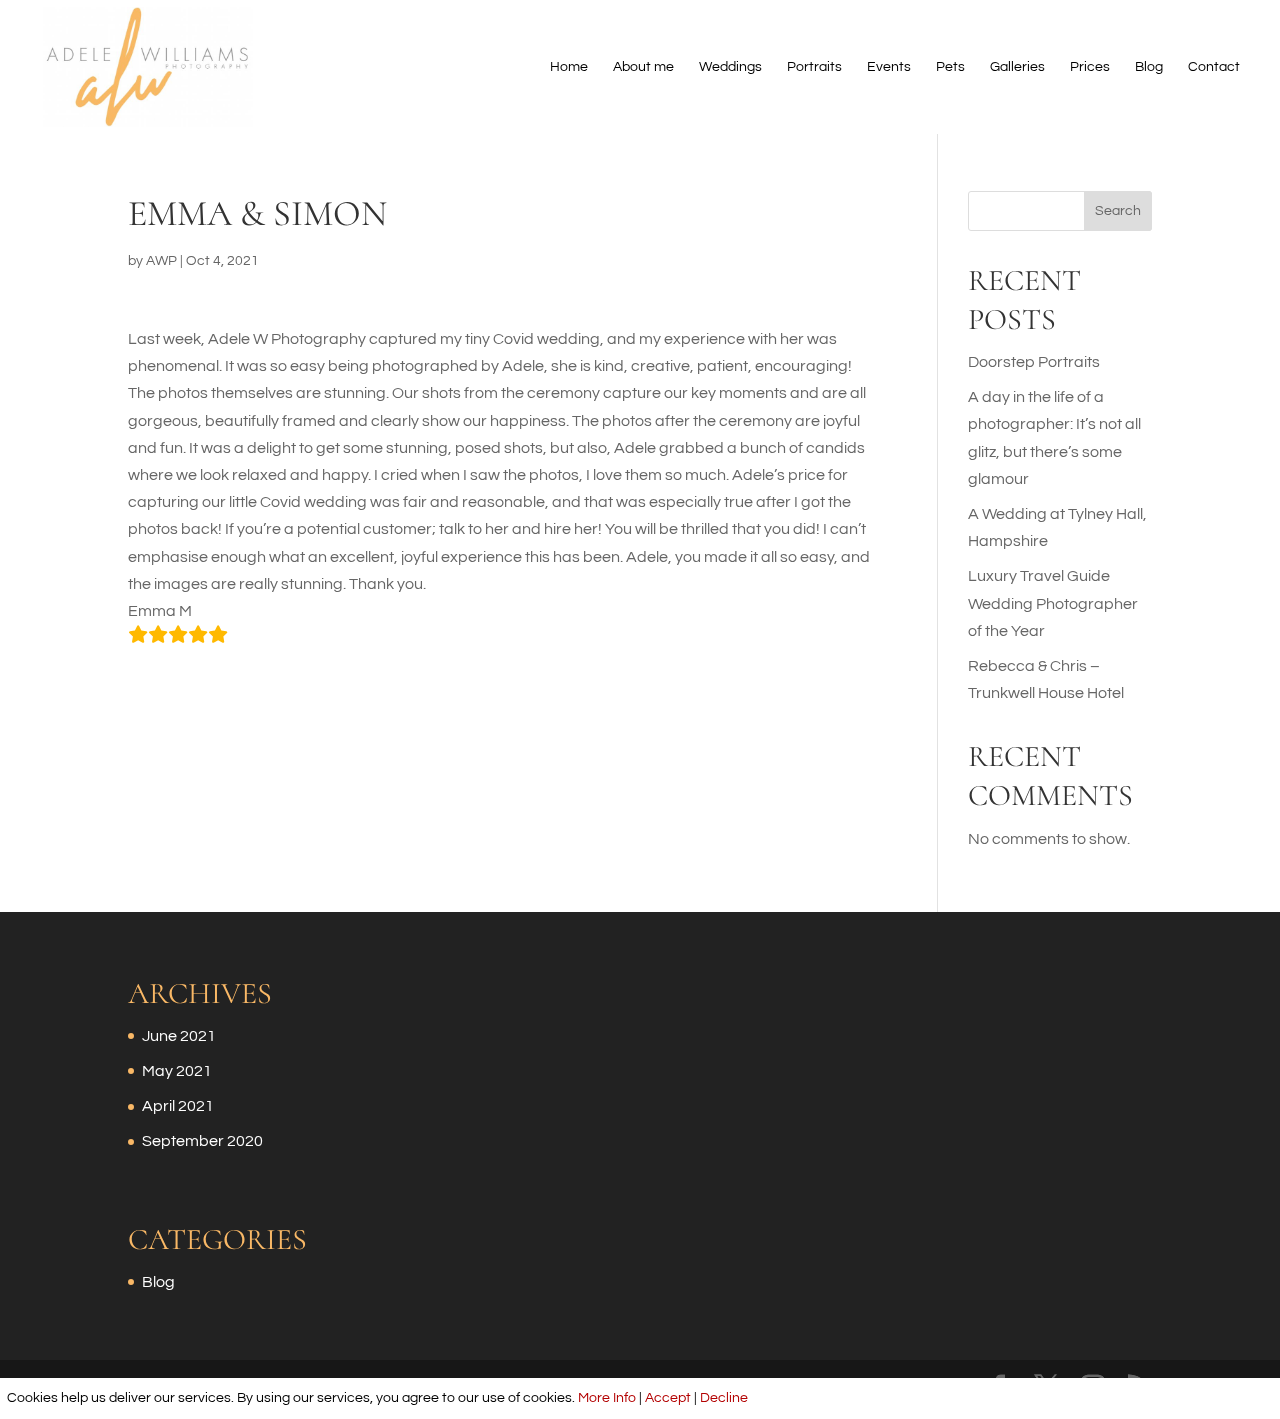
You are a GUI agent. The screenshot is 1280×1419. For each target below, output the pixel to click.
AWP (161, 261)
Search (1118, 211)
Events (889, 67)
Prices (1090, 67)
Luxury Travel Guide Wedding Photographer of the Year (1053, 603)
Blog (1149, 67)
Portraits (814, 67)
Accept (668, 1398)
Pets (950, 67)
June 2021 (179, 1036)
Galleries (1017, 67)
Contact (1214, 67)
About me (643, 67)
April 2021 (178, 1106)
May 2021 (177, 1071)
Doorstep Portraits (1034, 362)
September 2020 (202, 1141)
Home (569, 67)
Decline (724, 1398)
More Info (607, 1398)
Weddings (730, 67)
